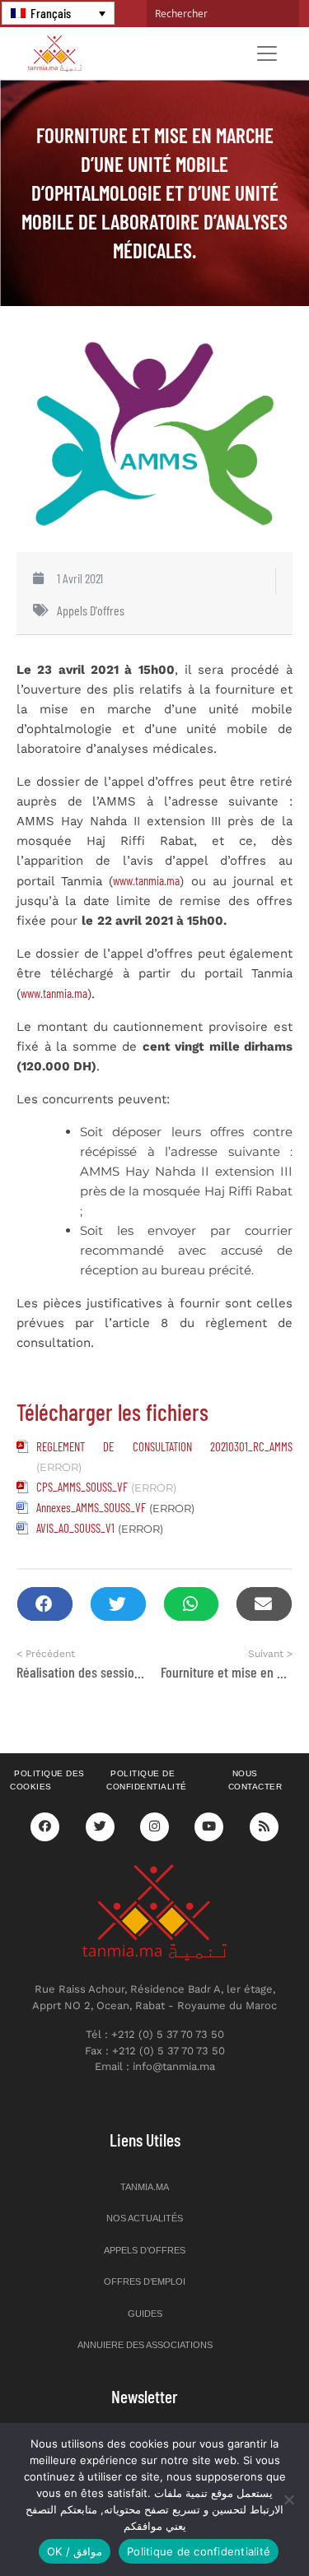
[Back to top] (239, 2525)
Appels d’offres (145, 2250)
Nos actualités (145, 2218)
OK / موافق (75, 2551)
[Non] (288, 2499)
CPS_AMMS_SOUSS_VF (82, 1487)
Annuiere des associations (145, 2345)
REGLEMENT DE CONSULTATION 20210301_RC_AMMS (164, 1446)
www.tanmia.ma (146, 880)
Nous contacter (255, 1780)
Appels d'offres (91, 610)
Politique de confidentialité (147, 1780)
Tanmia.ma (145, 2187)
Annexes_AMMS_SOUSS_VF (91, 1507)
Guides (145, 2314)
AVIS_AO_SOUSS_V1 (75, 1528)
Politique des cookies (47, 1780)
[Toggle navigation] (267, 53)
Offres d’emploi (145, 2281)
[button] (45, 1604)
